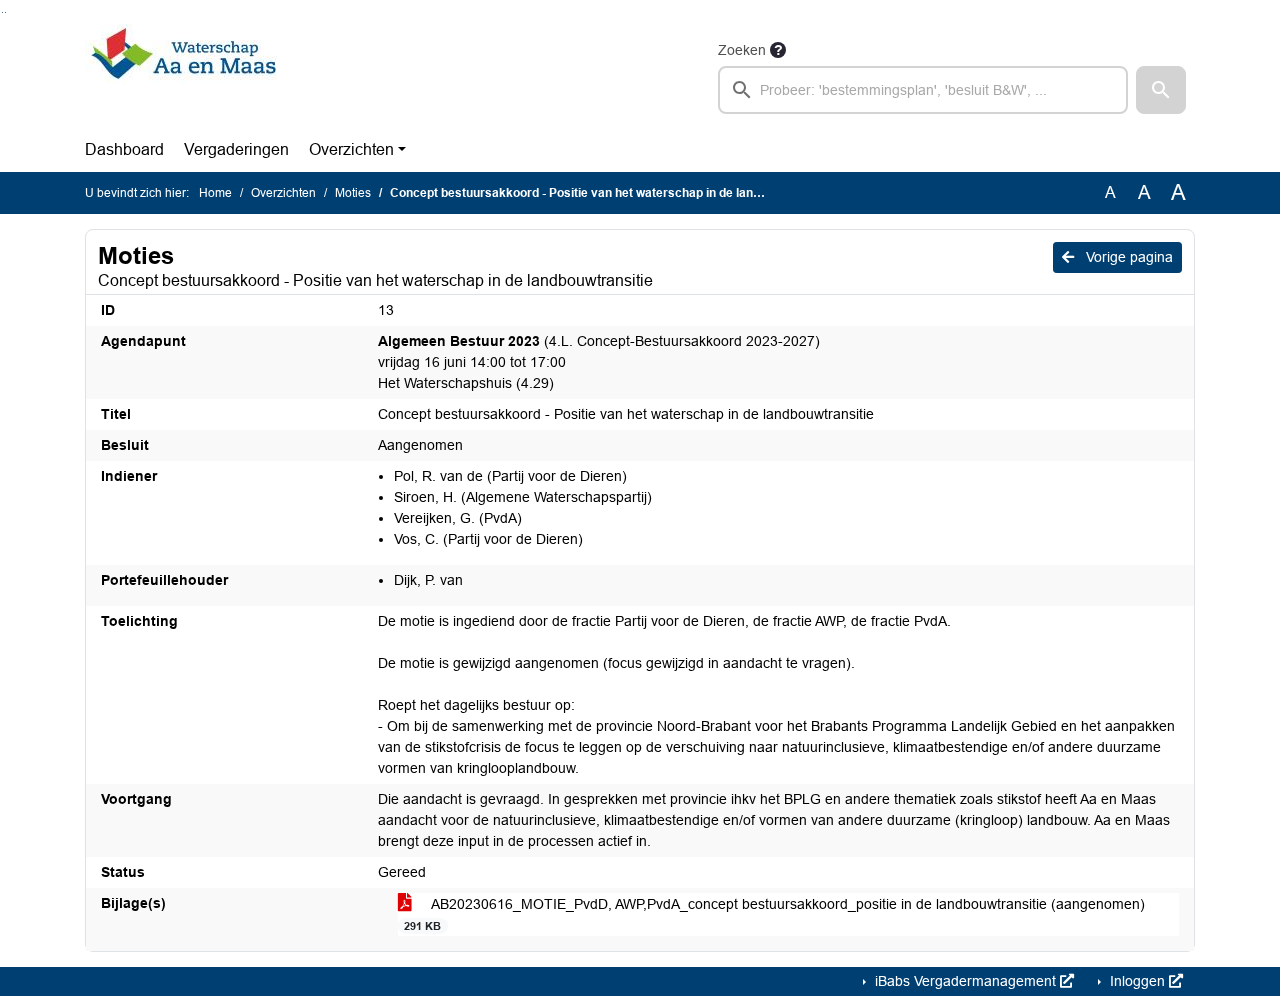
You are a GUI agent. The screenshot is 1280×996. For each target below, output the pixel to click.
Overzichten (351, 149)
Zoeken (742, 50)
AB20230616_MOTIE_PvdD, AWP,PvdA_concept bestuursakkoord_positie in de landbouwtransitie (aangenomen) (774, 914)
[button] (1161, 90)
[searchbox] (923, 90)
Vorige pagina (1127, 257)
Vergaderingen (236, 149)
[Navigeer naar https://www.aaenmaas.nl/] (183, 76)
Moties (353, 193)
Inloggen (1137, 981)
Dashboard (124, 149)
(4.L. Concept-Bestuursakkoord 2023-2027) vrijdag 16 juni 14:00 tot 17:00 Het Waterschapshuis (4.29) (599, 362)
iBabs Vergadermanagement (965, 981)
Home (215, 193)
